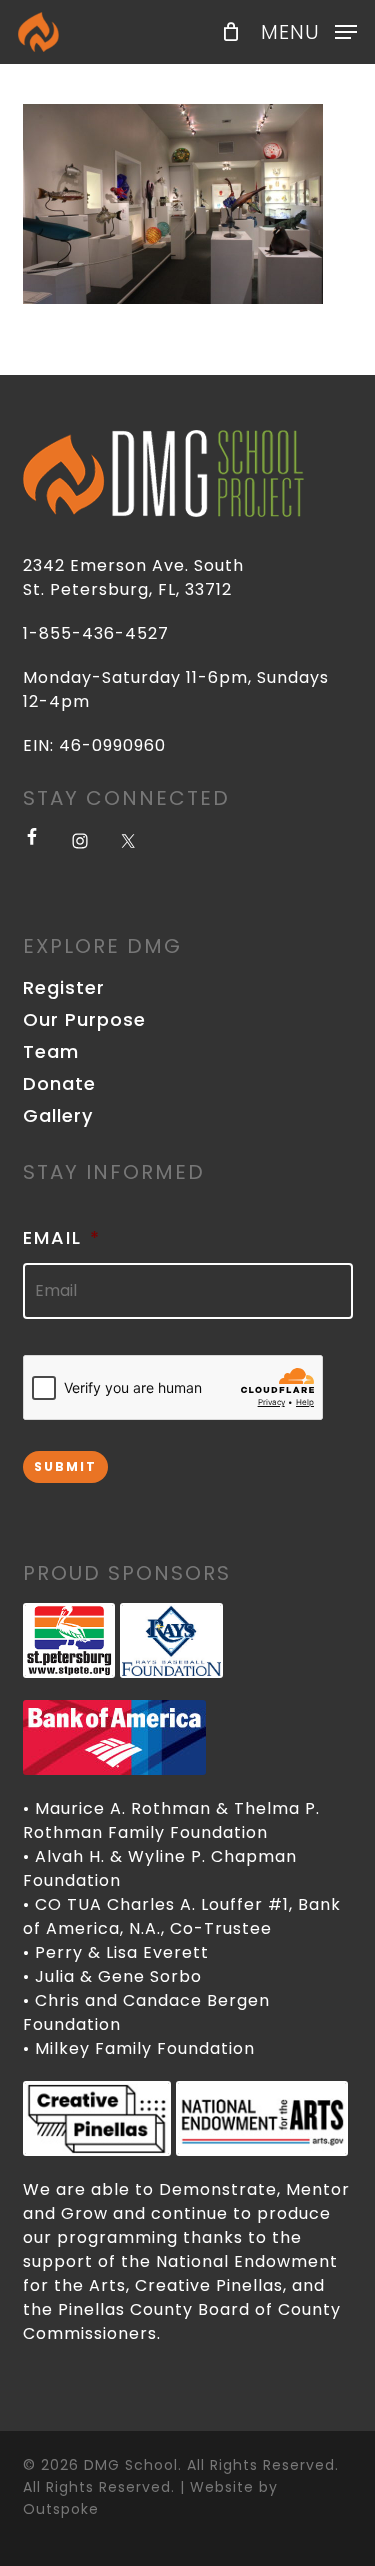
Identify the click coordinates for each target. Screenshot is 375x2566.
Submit (65, 1466)
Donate (59, 1084)
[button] (309, 30)
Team (51, 1052)
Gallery (58, 1116)
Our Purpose (84, 1020)
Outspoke (61, 2509)
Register (64, 988)
